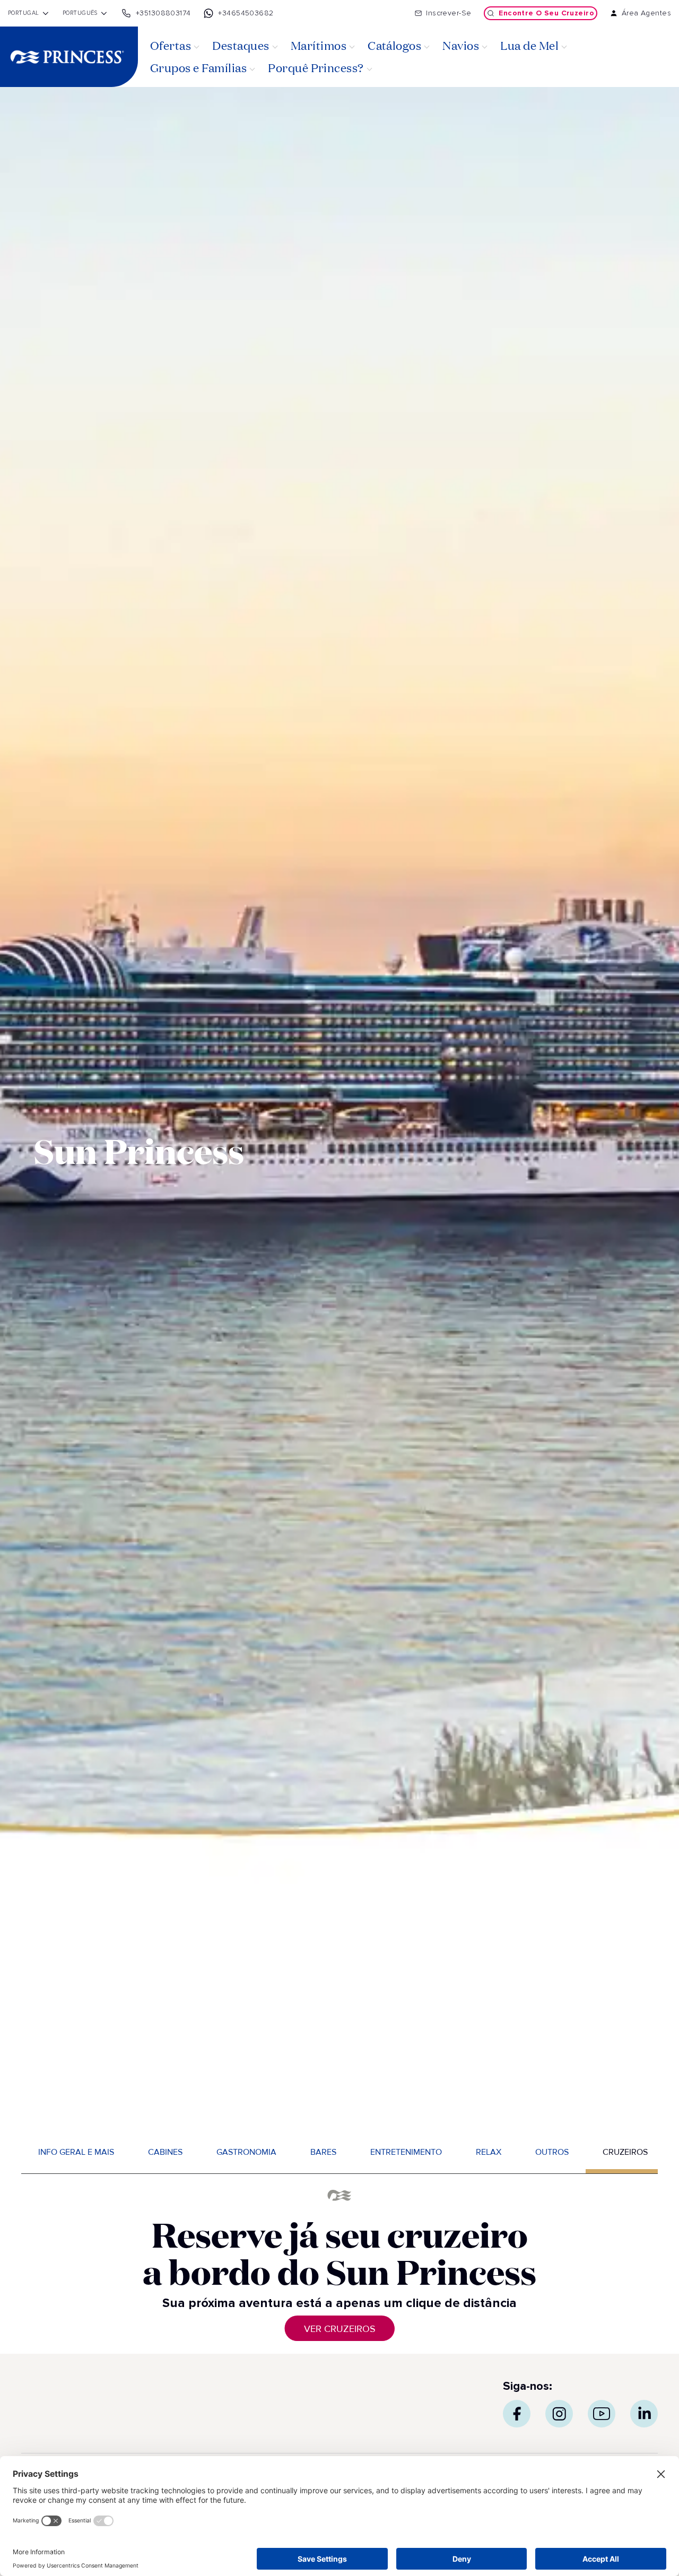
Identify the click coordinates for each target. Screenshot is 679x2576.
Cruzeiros (625, 2152)
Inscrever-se (449, 13)
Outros (552, 2152)
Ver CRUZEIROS (340, 2329)
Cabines (165, 2152)
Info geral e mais (76, 2152)
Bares (323, 2152)
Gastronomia (246, 2152)
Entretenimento (406, 2152)
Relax (489, 2152)
